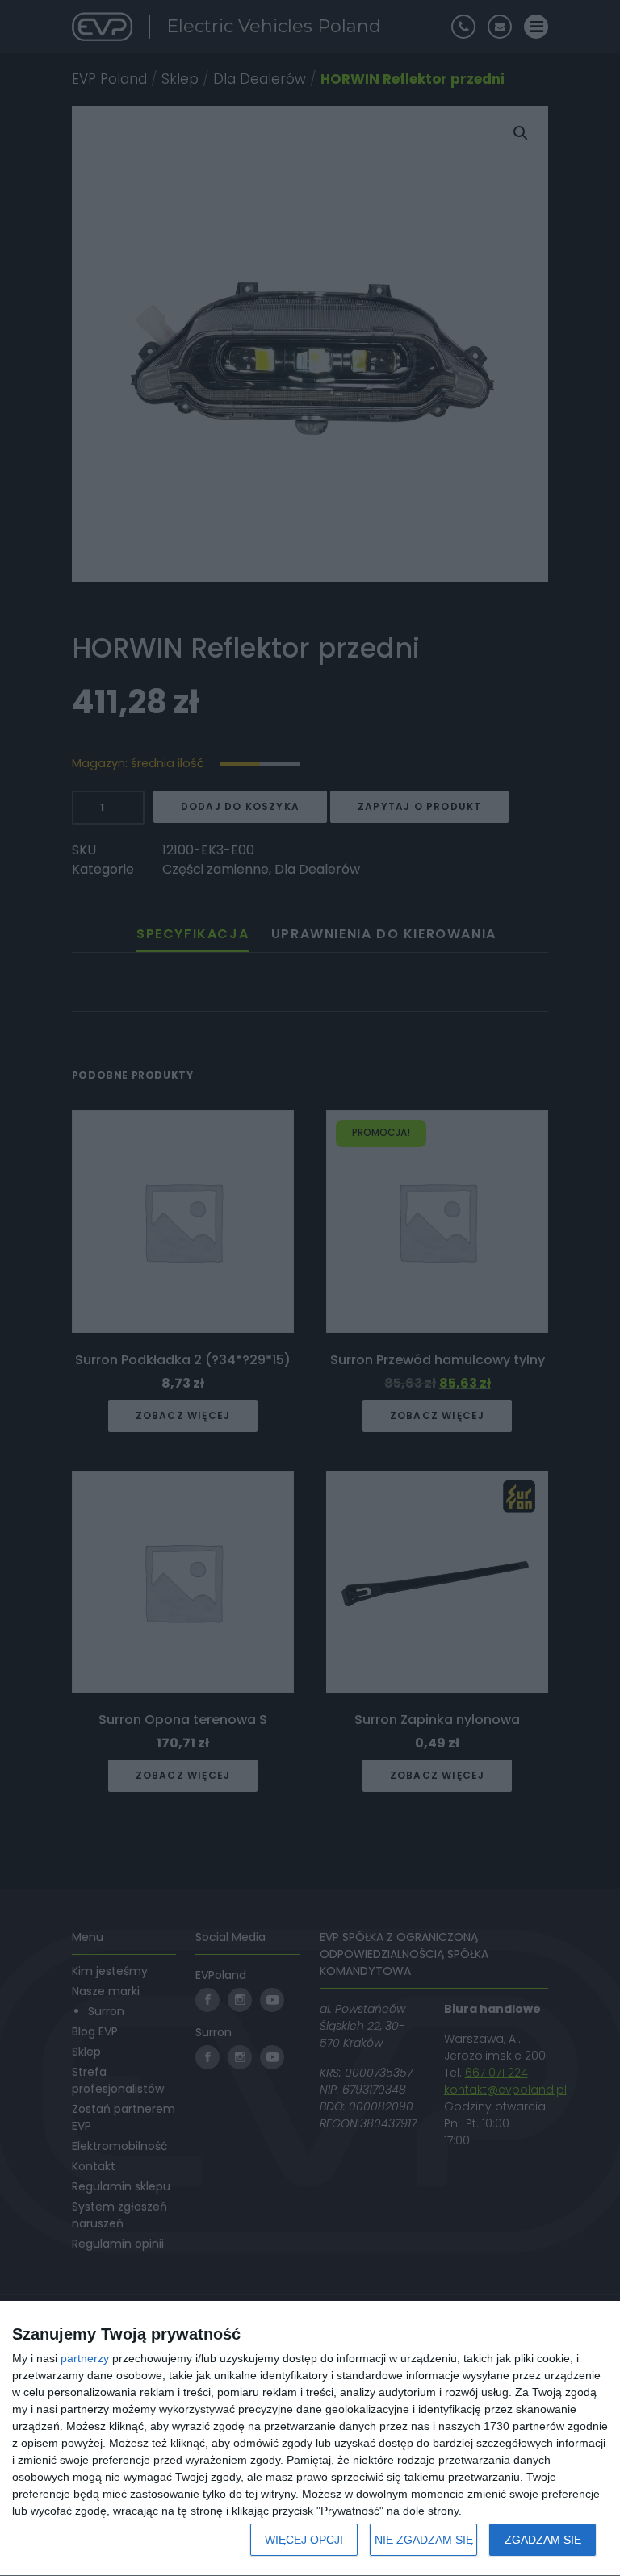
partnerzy (85, 2358)
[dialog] (310, 2439)
